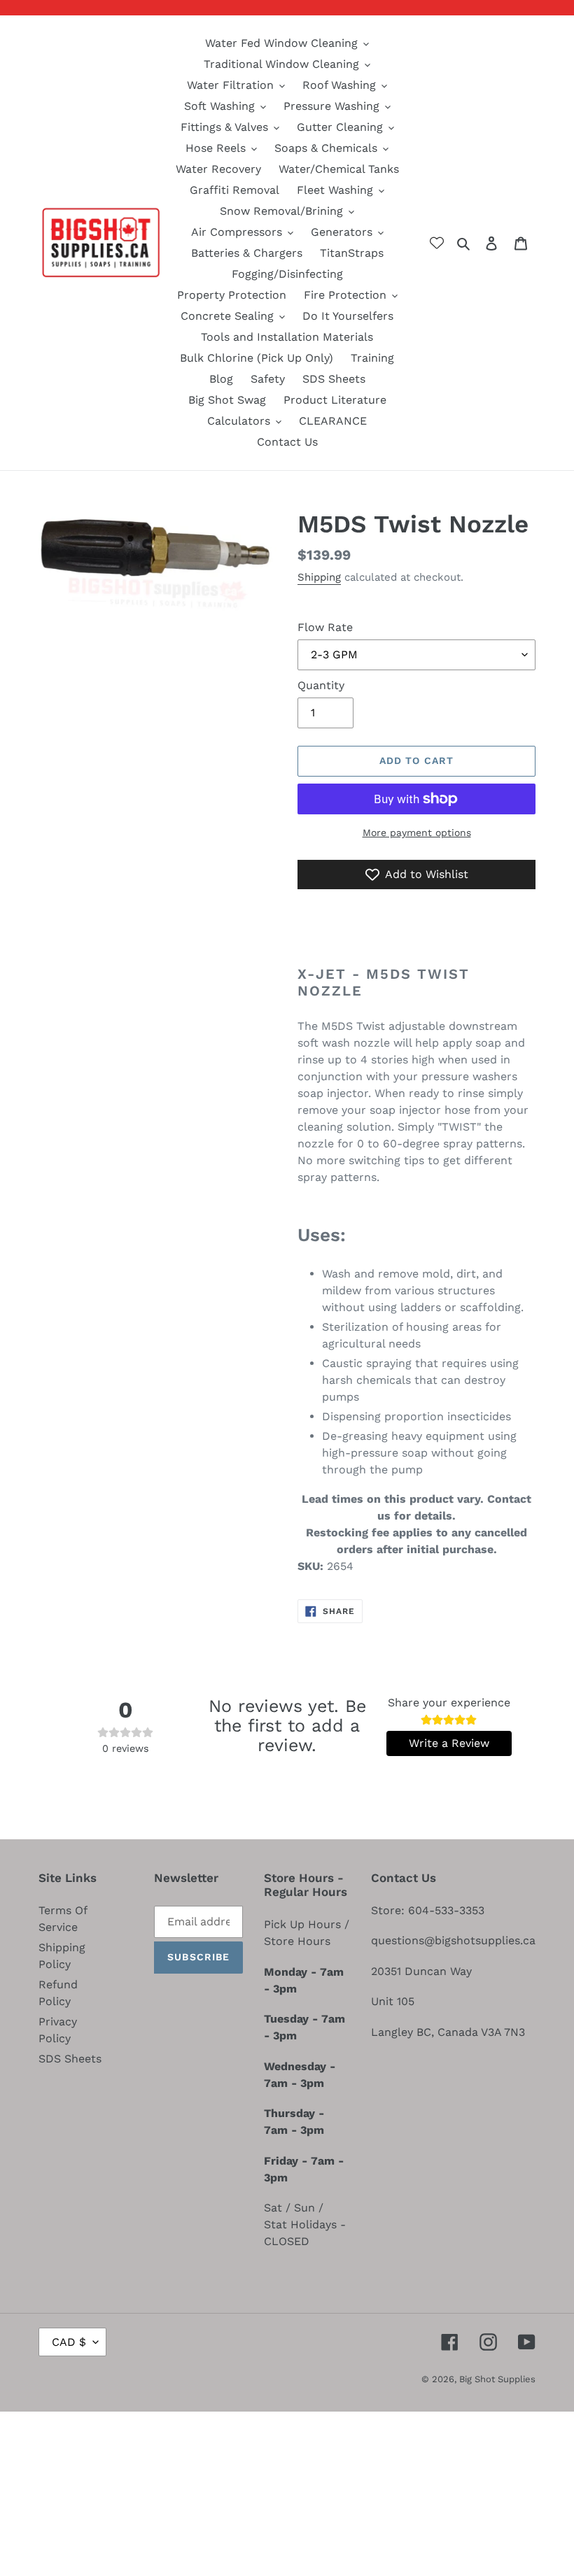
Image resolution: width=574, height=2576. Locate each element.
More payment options (417, 833)
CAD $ (69, 2342)
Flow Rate (325, 627)
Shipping (319, 577)
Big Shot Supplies (497, 2379)
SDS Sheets (70, 2059)
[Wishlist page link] (437, 243)
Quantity (321, 685)
